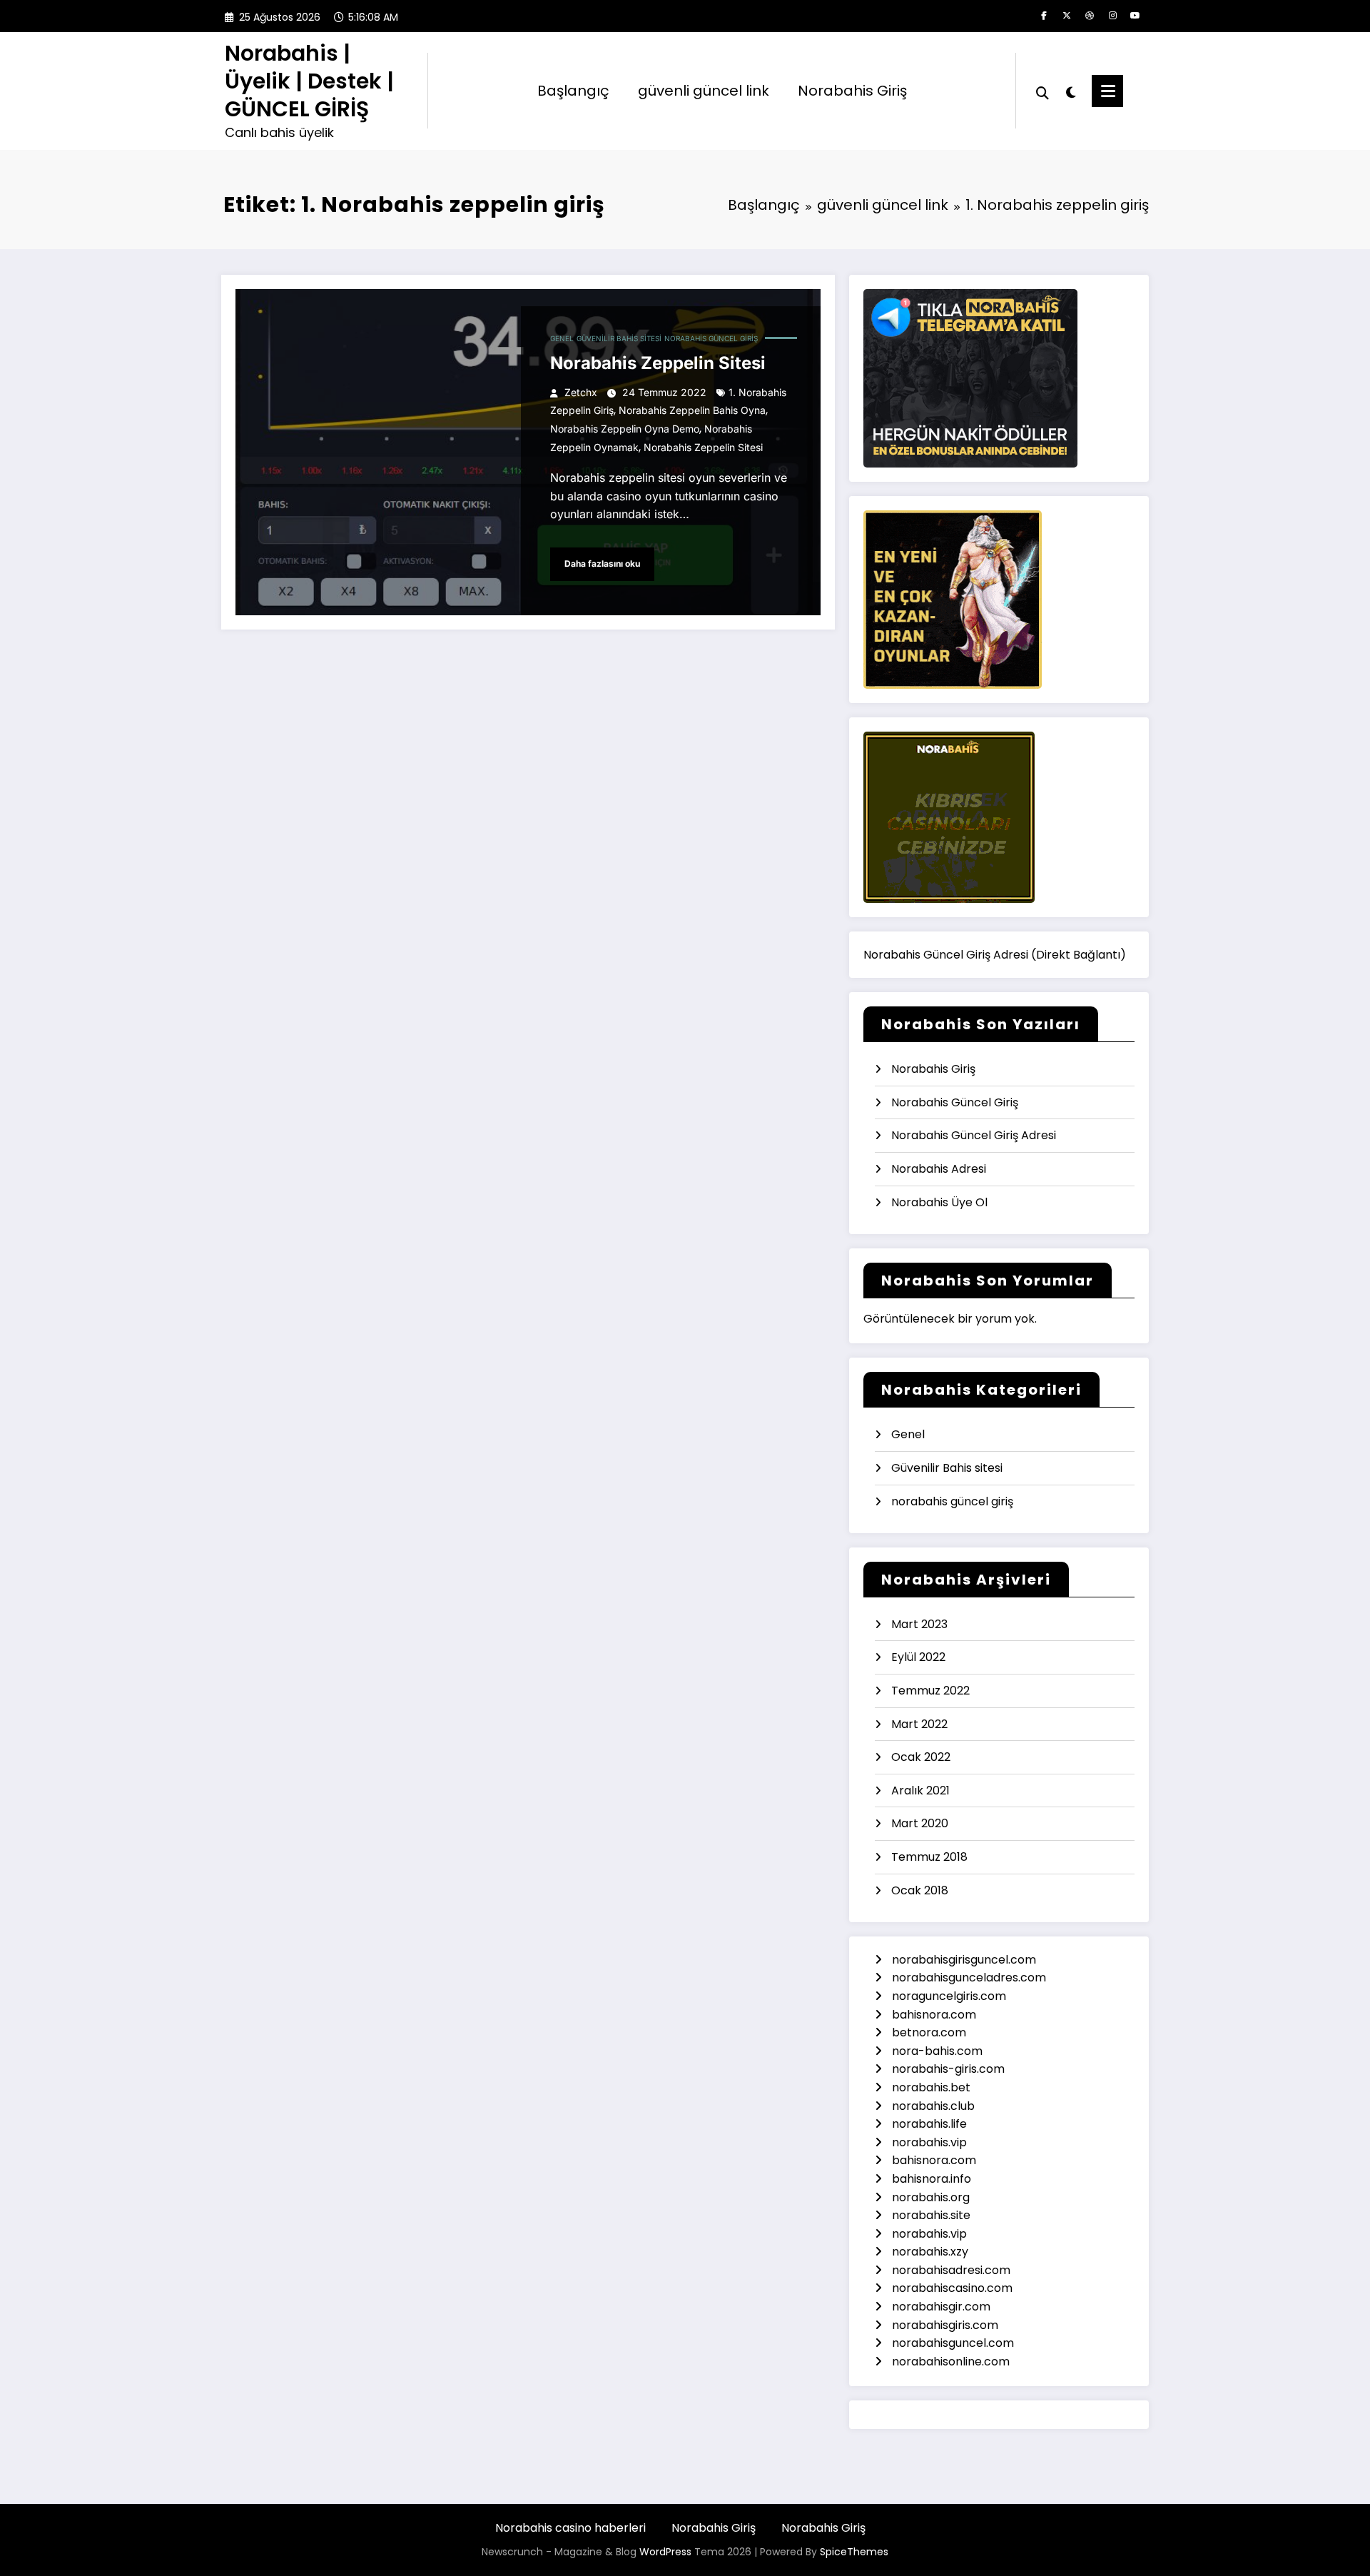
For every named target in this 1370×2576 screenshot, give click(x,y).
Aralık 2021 (920, 1790)
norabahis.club (935, 2106)
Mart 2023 (919, 1624)
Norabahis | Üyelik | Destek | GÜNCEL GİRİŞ (309, 81)
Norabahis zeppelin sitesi (703, 447)
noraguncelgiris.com (949, 1996)
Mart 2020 (920, 1823)
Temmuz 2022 (930, 1691)
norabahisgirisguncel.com (964, 1960)
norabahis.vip (931, 2142)
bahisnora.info (933, 2179)
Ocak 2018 (920, 1890)
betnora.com (930, 2032)
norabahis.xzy (932, 2252)
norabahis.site (933, 2215)
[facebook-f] (1044, 16)
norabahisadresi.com (953, 2270)
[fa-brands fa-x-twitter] (1067, 16)
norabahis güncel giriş (711, 338)
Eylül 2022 (918, 1657)
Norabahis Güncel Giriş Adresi (974, 1135)
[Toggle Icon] (1107, 91)
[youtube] (1135, 16)
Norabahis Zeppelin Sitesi (658, 363)
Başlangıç (573, 91)
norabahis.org (932, 2197)
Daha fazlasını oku (602, 564)
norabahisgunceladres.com (969, 1978)
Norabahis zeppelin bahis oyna (692, 410)
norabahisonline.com (952, 2362)
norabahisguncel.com (954, 2343)
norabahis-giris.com (950, 2069)
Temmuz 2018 (929, 1857)
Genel (562, 338)
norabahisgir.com (943, 2307)
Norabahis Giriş (852, 91)
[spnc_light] (1070, 91)
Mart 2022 (919, 1724)
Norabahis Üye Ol (939, 1202)
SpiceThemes (854, 2552)
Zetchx (581, 392)
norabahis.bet (933, 2087)
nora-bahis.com (939, 2051)
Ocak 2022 (921, 1757)
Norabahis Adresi (939, 1169)
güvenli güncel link (704, 91)
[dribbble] (1090, 16)
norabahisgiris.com (947, 2325)
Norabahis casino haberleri (570, 2528)
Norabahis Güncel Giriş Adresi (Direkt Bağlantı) (995, 955)
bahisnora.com (935, 2015)
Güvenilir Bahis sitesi (619, 338)
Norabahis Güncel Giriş (955, 1102)
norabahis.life (931, 2124)
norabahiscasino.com (954, 2288)
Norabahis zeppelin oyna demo (625, 429)
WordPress (665, 2552)
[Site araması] (1042, 91)
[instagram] (1112, 16)
